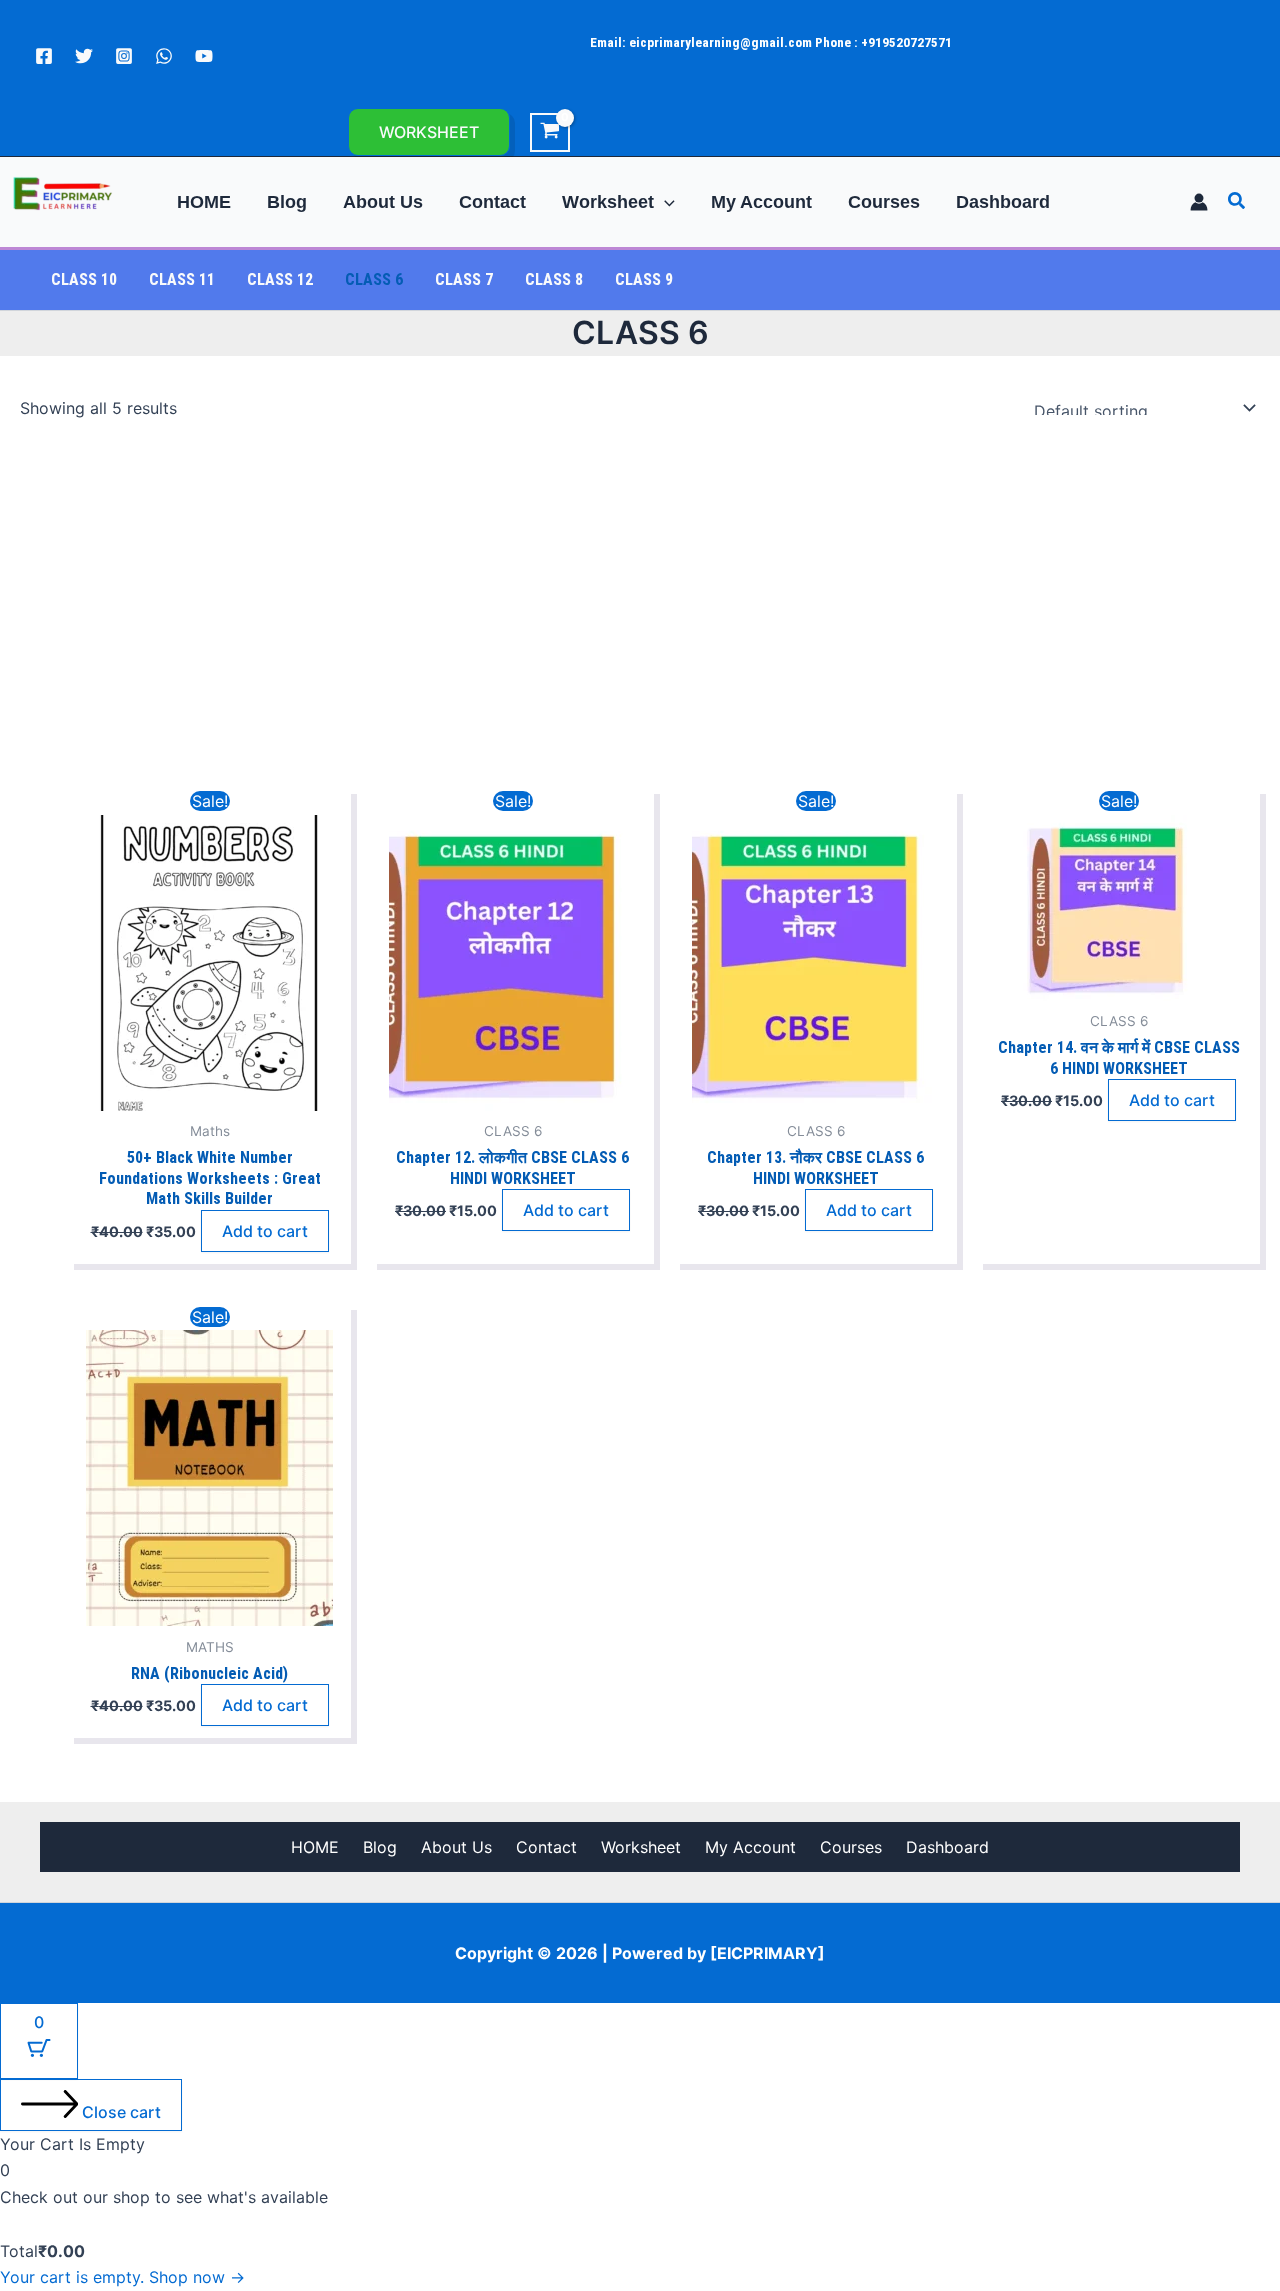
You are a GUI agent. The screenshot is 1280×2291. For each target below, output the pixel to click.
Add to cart (265, 1231)
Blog (380, 1847)
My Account (750, 1847)
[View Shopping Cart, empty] (550, 132)
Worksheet (641, 1847)
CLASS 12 (280, 279)
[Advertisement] (640, 608)
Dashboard (947, 1847)
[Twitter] (84, 56)
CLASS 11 (182, 279)
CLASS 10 (84, 279)
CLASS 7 (464, 279)
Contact (546, 1847)
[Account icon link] (1199, 202)
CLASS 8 (554, 279)
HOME (315, 1847)
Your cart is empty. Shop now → (122, 2277)
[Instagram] (124, 56)
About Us (456, 1847)
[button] (429, 132)
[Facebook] (44, 56)
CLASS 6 (374, 279)
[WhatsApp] (164, 56)
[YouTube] (204, 56)
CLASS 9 (644, 279)
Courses (851, 1847)
